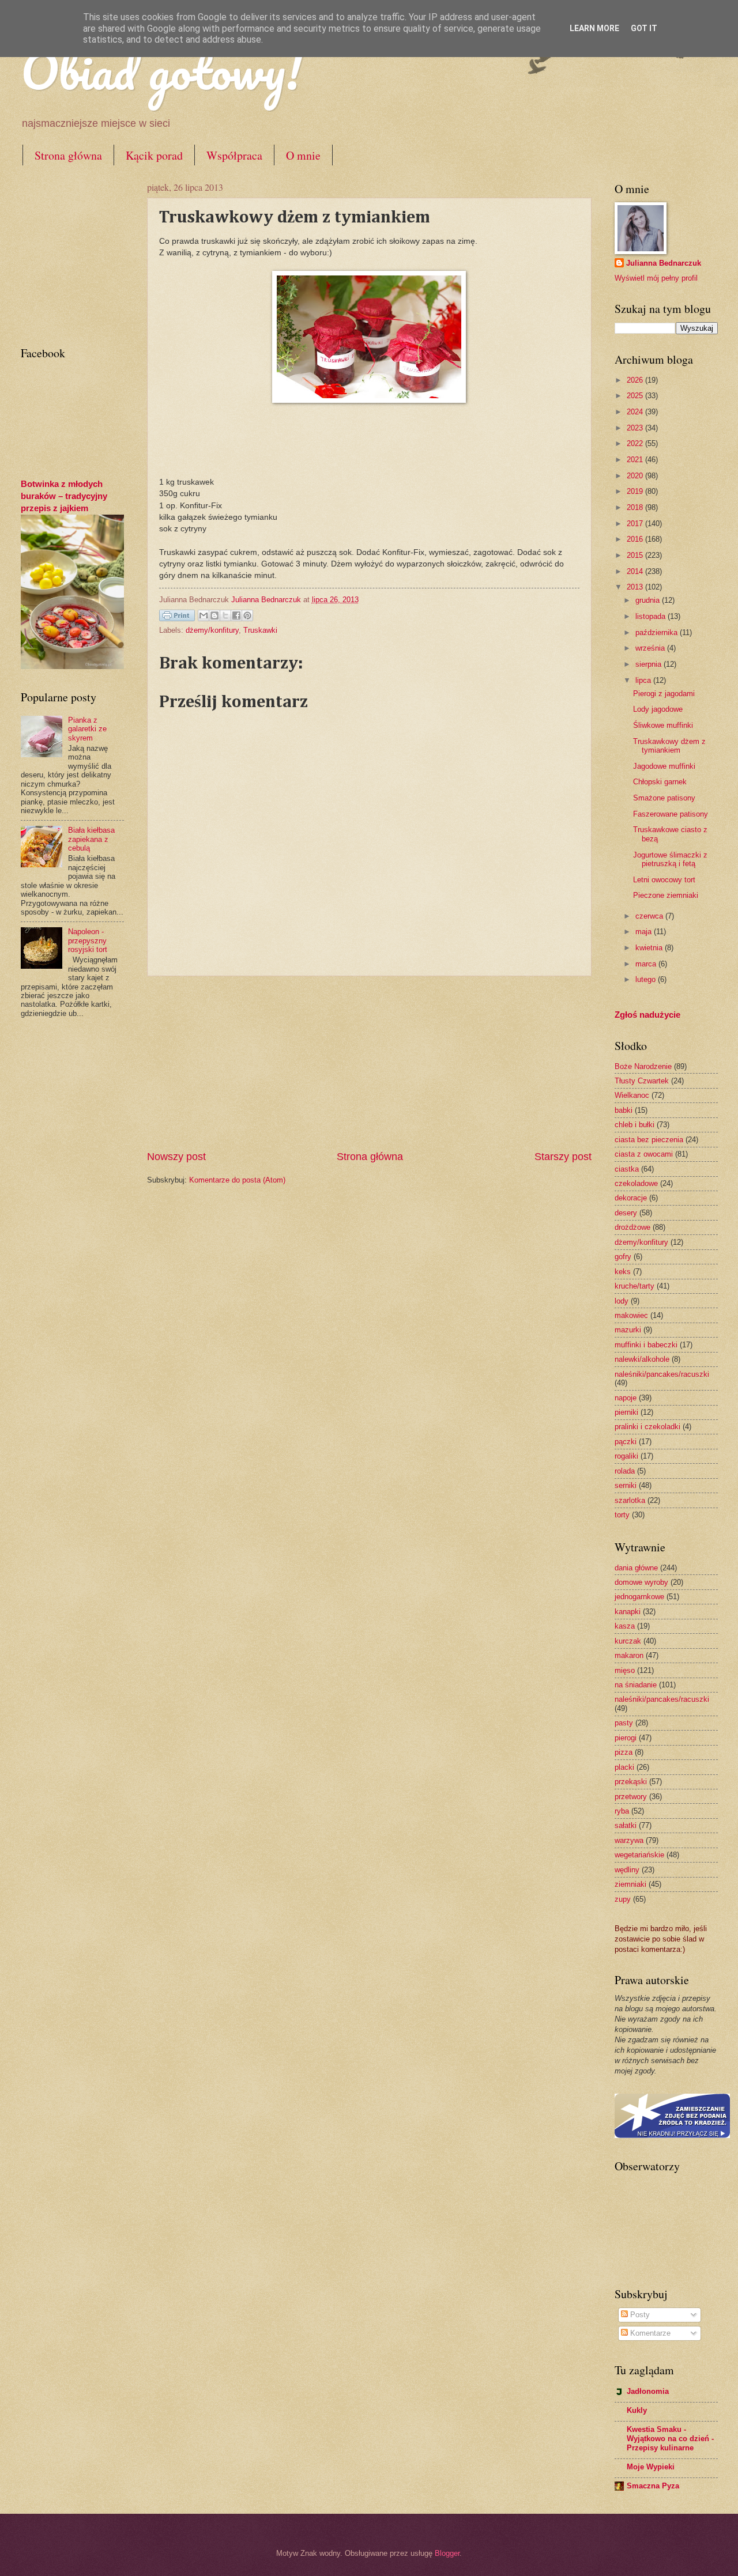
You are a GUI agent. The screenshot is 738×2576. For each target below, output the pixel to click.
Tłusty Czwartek (642, 1081)
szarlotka (630, 1500)
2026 (636, 380)
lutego (647, 979)
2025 (636, 396)
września (651, 648)
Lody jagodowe (658, 709)
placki (624, 1767)
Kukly (637, 2410)
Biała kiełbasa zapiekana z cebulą (91, 839)
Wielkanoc (632, 1095)
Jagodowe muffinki (664, 766)
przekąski (631, 1782)
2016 (636, 539)
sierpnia (649, 664)
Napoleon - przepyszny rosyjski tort (88, 940)
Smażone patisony (664, 798)
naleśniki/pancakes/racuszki (662, 1374)
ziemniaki (630, 1884)
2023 (636, 428)
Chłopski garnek (660, 782)
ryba (622, 1811)
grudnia (649, 600)
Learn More (594, 28)
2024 (636, 412)
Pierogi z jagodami (664, 694)
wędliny (627, 1870)
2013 (636, 587)
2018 (636, 507)
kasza (625, 1626)
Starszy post (563, 1157)
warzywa (629, 1840)
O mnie (303, 155)
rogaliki (626, 1456)
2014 (636, 571)
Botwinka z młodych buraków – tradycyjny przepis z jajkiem (64, 496)
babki (624, 1110)
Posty (639, 2315)
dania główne (636, 1568)
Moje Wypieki (651, 2467)
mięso (625, 1670)
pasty (624, 1723)
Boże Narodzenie (643, 1066)
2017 (636, 524)
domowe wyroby (641, 1582)
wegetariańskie (639, 1855)
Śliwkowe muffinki (663, 725)
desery (626, 1213)
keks (623, 1272)
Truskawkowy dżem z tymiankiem (669, 746)
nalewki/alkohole (642, 1359)
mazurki (628, 1330)
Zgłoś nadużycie (647, 1015)
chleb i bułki (635, 1125)
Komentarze (649, 2333)
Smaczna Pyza (653, 2486)
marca (647, 964)
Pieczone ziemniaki (666, 895)
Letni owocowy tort (664, 880)
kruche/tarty (635, 1286)
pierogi (626, 1738)
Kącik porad (154, 155)
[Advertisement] (369, 1063)
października (658, 632)
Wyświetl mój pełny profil (656, 278)
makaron (629, 1655)
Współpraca (234, 155)
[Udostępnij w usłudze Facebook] (236, 615)
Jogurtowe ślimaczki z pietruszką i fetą (670, 859)
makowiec (631, 1315)
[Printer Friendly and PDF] (177, 617)
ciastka (627, 1169)
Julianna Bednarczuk (664, 263)
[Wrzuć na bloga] (214, 615)
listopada (652, 616)
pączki (626, 1442)
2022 (636, 443)
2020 (636, 476)
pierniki (626, 1412)
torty (622, 1515)
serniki (626, 1485)
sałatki (626, 1825)
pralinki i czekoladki (647, 1427)
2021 (636, 460)
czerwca (650, 916)
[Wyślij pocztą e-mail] (204, 615)
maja (645, 932)
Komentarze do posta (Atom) (237, 1180)
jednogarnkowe (639, 1597)
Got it (644, 28)
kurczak (628, 1641)
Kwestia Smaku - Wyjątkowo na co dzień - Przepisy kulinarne (670, 2439)
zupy (623, 1899)
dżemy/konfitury (212, 630)
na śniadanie (636, 1685)
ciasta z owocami (644, 1154)
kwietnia (650, 948)
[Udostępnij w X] (225, 615)
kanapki (628, 1612)
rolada (625, 1471)
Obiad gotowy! (161, 70)
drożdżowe (632, 1227)
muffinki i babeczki (646, 1345)
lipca (644, 680)
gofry (623, 1257)
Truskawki (260, 630)
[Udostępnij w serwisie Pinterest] (247, 615)
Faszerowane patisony (671, 814)
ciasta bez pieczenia (649, 1140)
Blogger (447, 2553)
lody (622, 1301)
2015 (636, 555)
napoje (626, 1398)
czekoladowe (636, 1183)
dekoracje (631, 1198)
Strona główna (68, 155)
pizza (624, 1752)
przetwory (631, 1797)
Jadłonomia (648, 2391)
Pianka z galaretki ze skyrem (87, 729)
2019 (636, 491)
